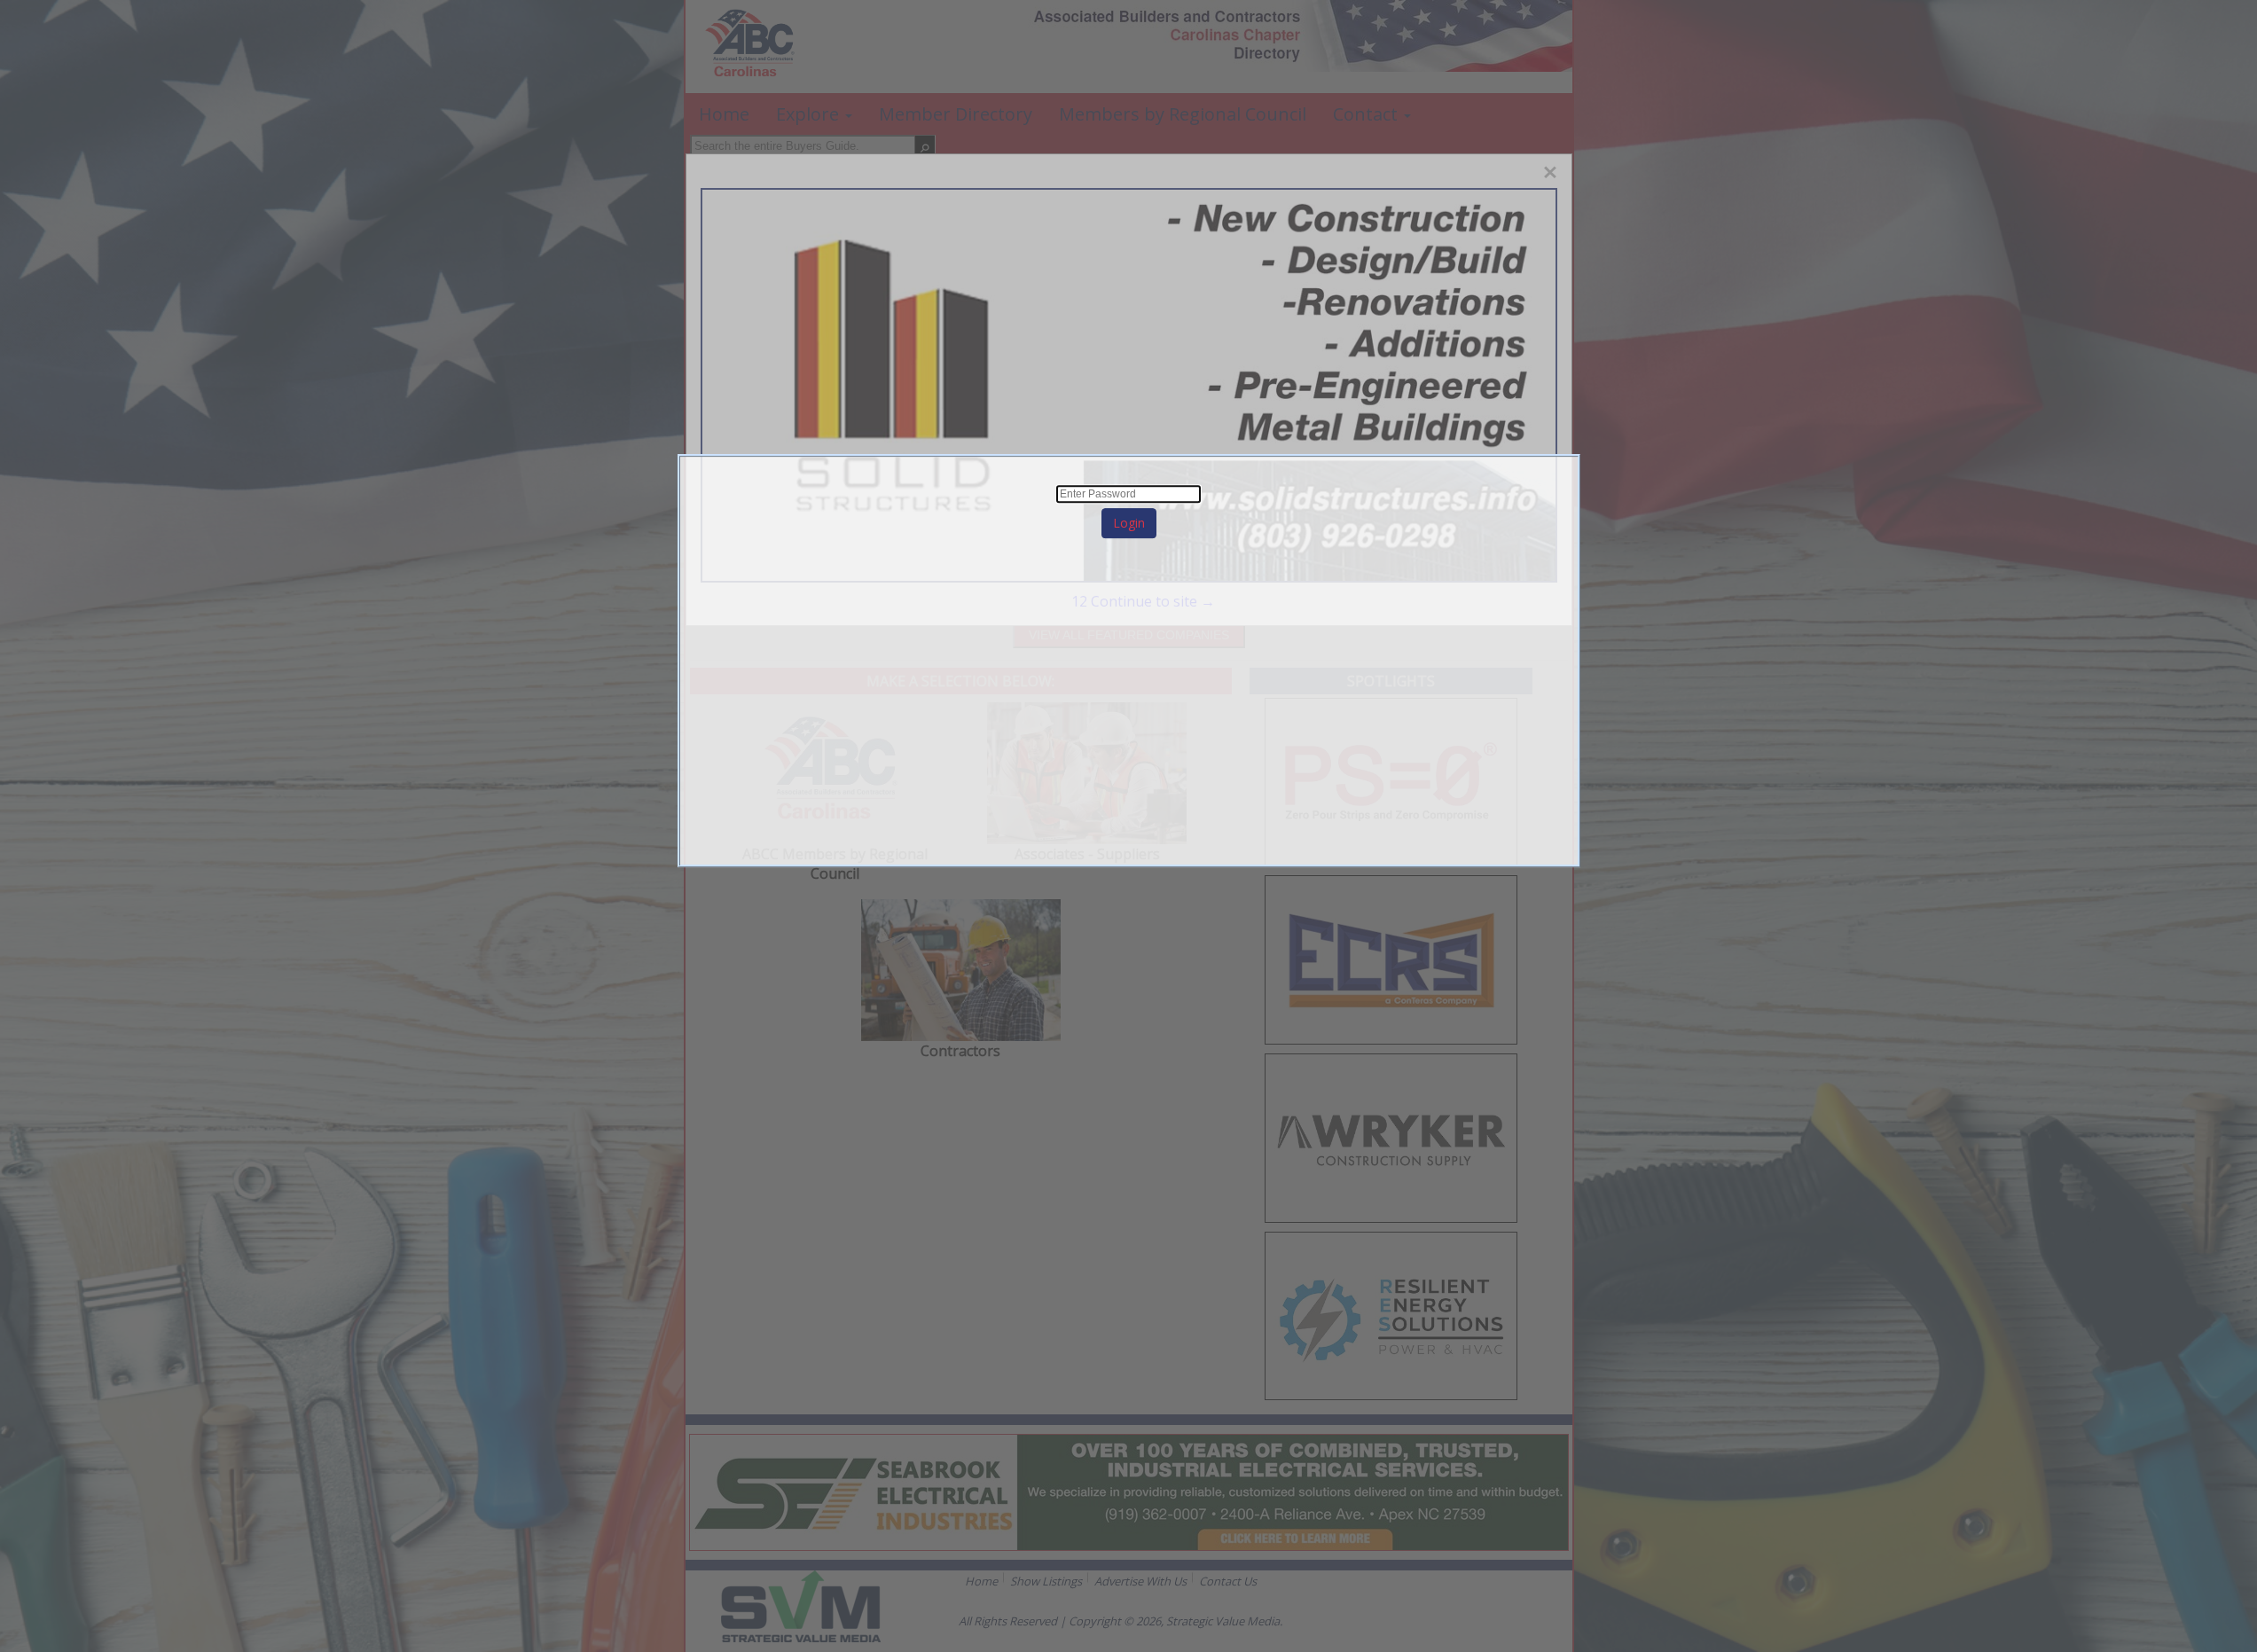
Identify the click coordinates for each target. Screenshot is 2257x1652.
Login (1129, 523)
